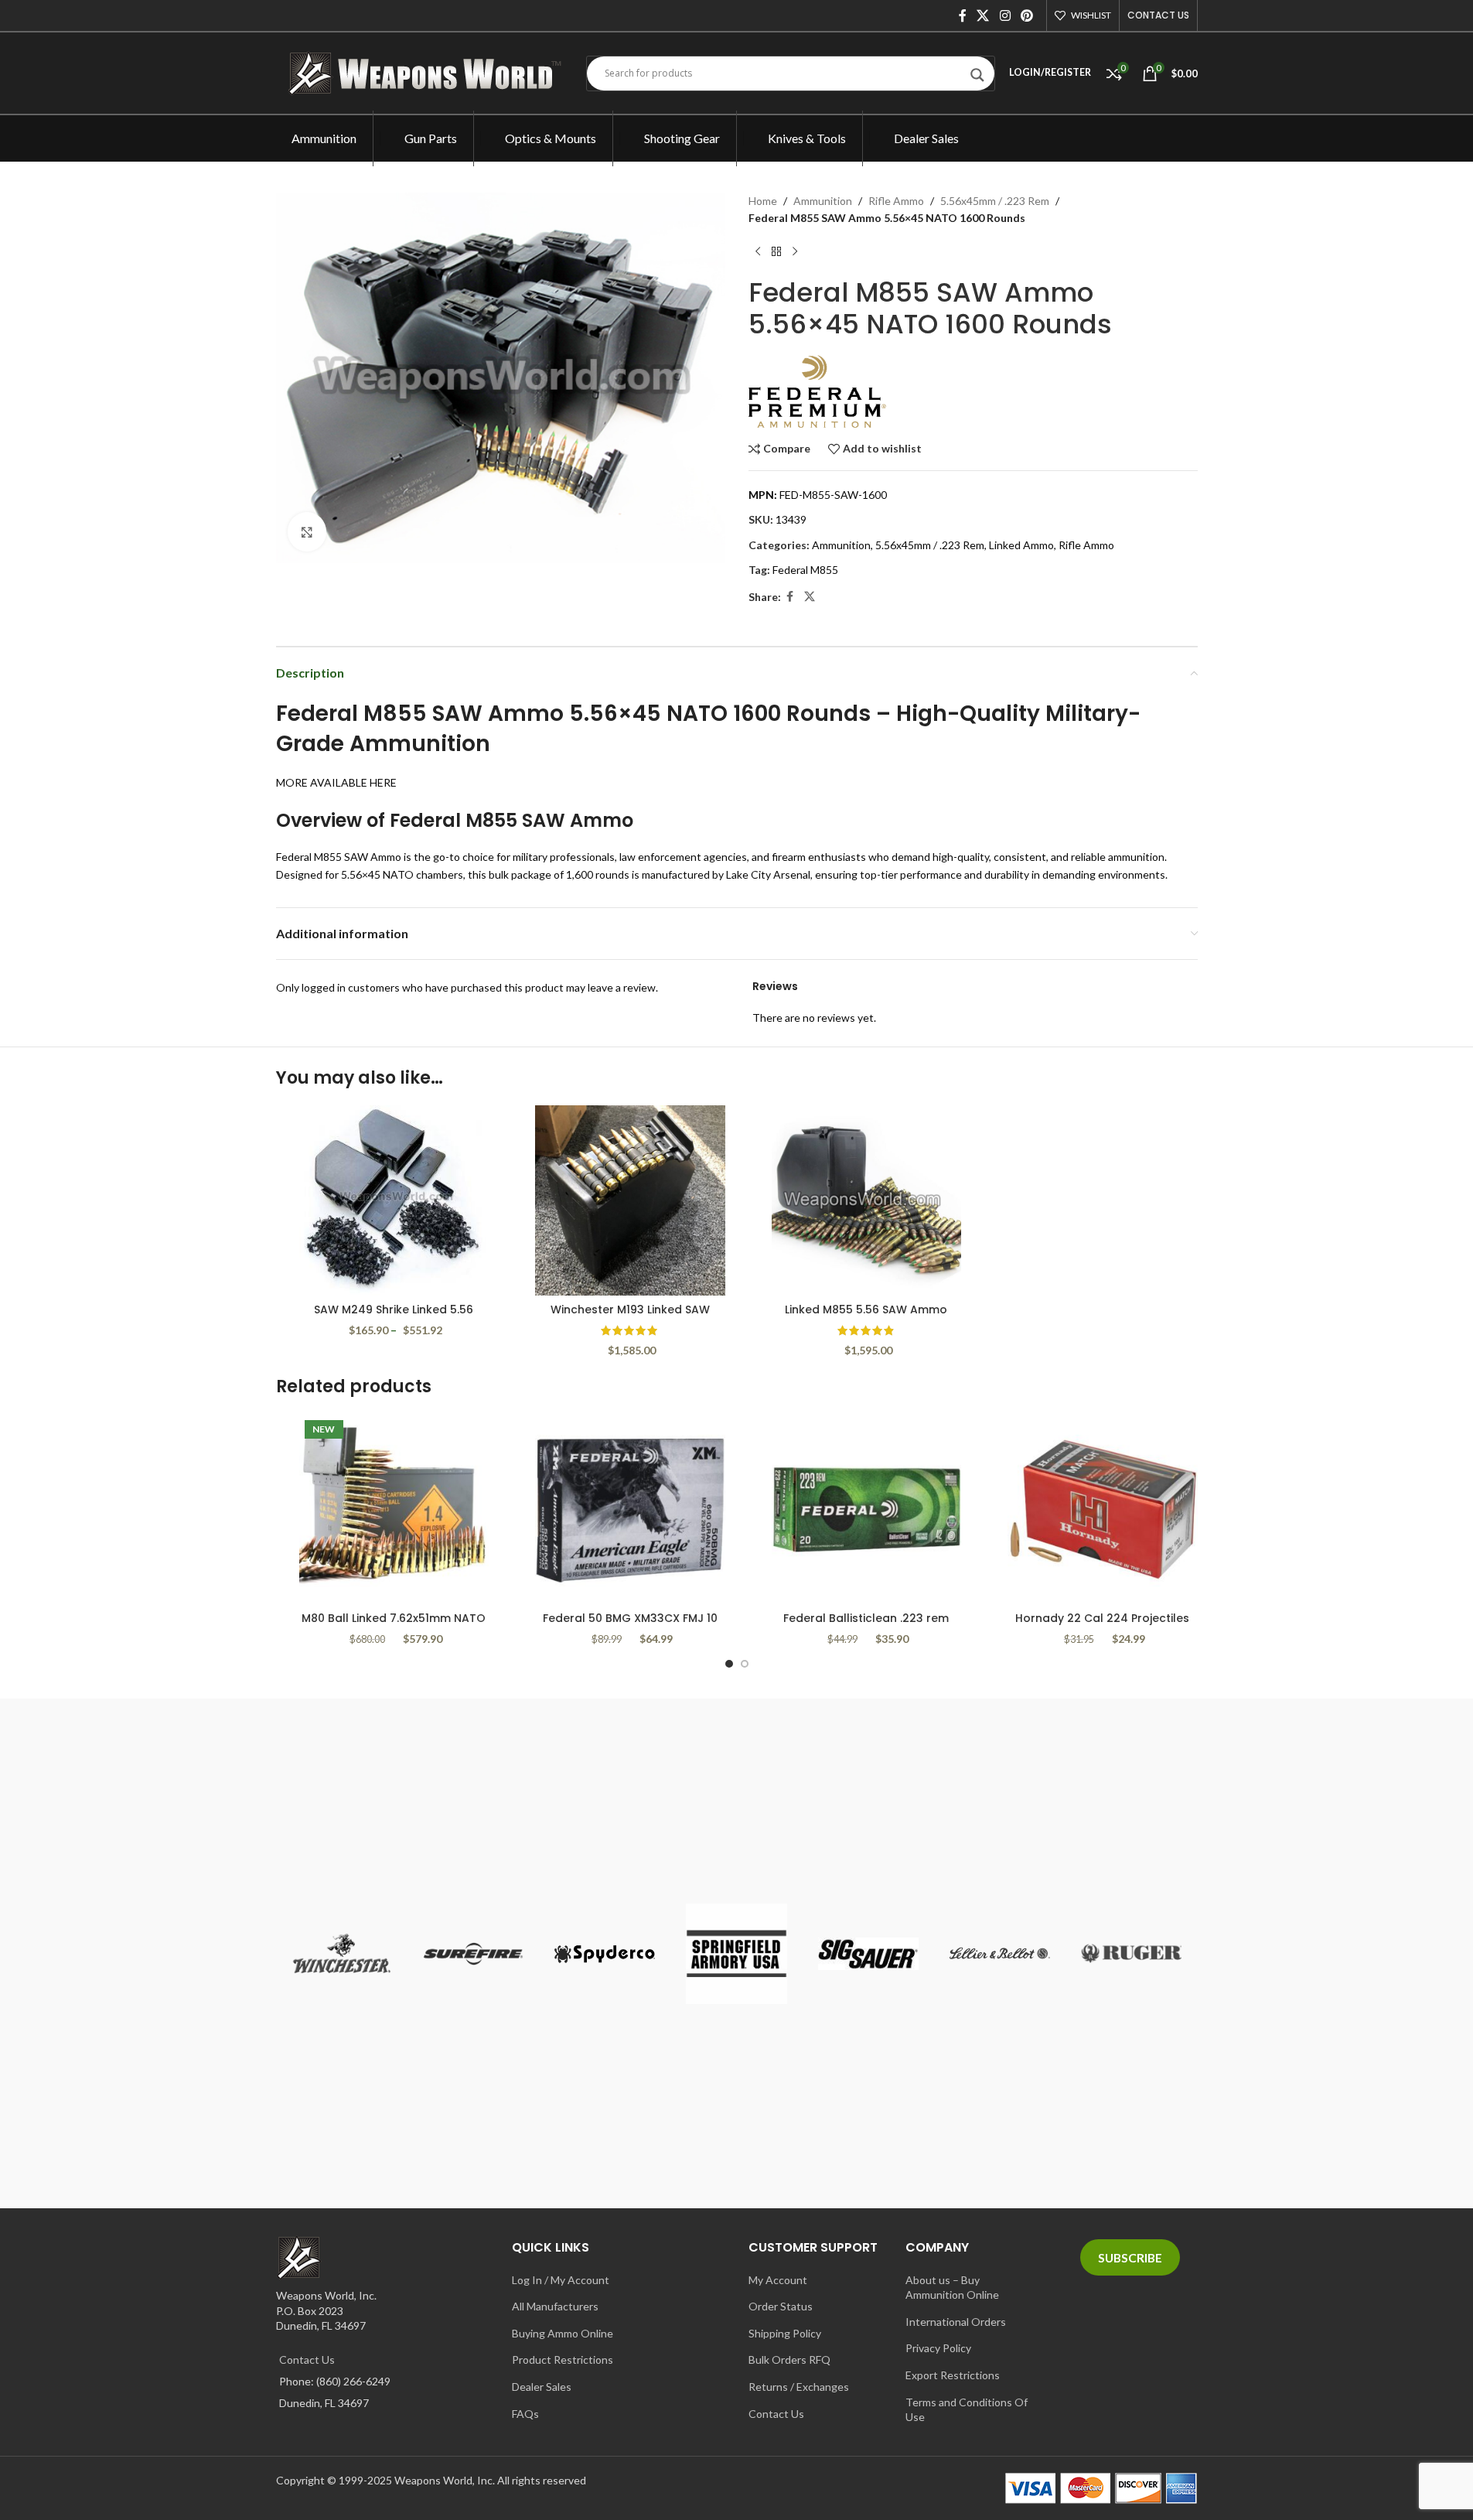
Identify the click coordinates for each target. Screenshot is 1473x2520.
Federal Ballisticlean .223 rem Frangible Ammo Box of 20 (866, 1626)
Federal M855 (805, 570)
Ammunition (823, 201)
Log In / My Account (561, 2280)
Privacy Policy (938, 2348)
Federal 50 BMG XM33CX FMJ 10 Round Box (630, 1626)
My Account (778, 2280)
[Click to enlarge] (307, 531)
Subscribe (1130, 2257)
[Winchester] (342, 1953)
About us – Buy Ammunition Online (952, 2288)
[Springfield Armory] (736, 1953)
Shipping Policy (785, 2333)
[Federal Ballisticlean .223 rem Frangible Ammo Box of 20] (867, 1510)
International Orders (956, 2322)
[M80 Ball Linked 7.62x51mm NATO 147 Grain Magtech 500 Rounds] (394, 1510)
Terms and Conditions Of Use (967, 2410)
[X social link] (983, 15)
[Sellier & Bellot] (1000, 1953)
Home (763, 201)
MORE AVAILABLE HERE (336, 782)
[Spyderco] (605, 1953)
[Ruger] (1131, 1953)
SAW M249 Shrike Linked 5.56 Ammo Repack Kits (394, 1317)
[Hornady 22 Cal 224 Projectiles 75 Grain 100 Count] (1103, 1510)
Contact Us (307, 2360)
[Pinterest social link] (1026, 15)
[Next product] (795, 252)
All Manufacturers (555, 2306)
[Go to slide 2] (745, 1664)
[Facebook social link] (963, 15)
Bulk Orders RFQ (789, 2360)
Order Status (781, 2306)
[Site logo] (429, 72)
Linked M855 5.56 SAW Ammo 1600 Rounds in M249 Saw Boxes (866, 1317)
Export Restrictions (953, 2375)
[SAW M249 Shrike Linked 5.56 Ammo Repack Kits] (394, 1200)
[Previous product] (758, 252)
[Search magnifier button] (977, 79)
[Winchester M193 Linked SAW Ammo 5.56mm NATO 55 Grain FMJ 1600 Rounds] (630, 1200)
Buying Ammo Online (563, 2333)
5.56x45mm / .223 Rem (995, 201)
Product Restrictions (563, 2360)
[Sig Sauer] (868, 1953)
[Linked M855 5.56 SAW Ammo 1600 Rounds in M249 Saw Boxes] (867, 1200)
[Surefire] (473, 1953)
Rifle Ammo (896, 201)
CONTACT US (1158, 15)
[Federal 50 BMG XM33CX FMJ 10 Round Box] (630, 1510)
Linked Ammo (1021, 545)
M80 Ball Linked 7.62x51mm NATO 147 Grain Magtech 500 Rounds (394, 1626)
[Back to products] (776, 252)
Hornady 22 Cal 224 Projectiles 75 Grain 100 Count (1102, 1626)
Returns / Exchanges (799, 2387)
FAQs (525, 2414)
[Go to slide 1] (729, 1664)
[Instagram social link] (1005, 15)
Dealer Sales (542, 2387)
